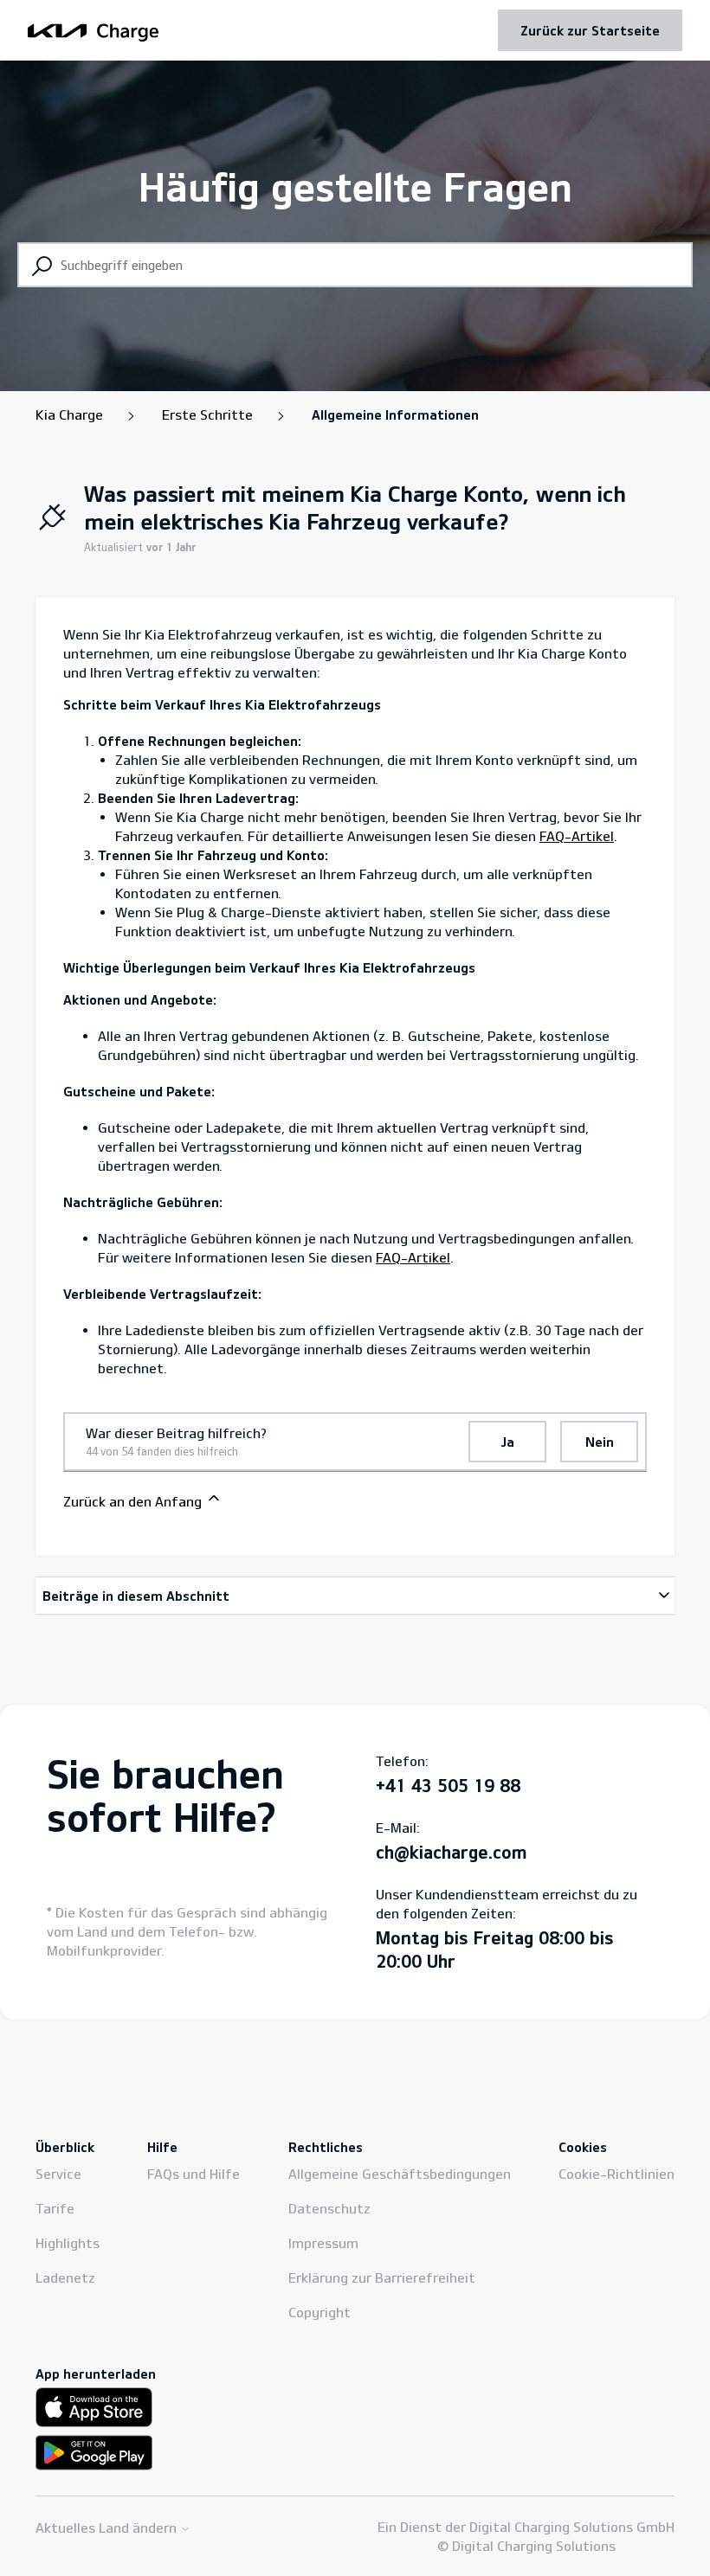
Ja (507, 1442)
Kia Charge (69, 414)
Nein (600, 1442)
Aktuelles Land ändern (108, 2528)
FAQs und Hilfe (194, 2174)
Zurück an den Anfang (134, 1501)
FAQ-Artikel (577, 836)
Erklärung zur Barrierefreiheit (382, 2277)
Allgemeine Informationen (395, 414)
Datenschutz (329, 2208)
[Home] (94, 30)
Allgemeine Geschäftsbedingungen (400, 2174)
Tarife (55, 2208)
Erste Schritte (207, 414)
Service (58, 2174)
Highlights (68, 2243)
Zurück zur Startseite (590, 30)
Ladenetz (65, 2277)
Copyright (319, 2312)
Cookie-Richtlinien (616, 2174)
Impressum (323, 2243)
